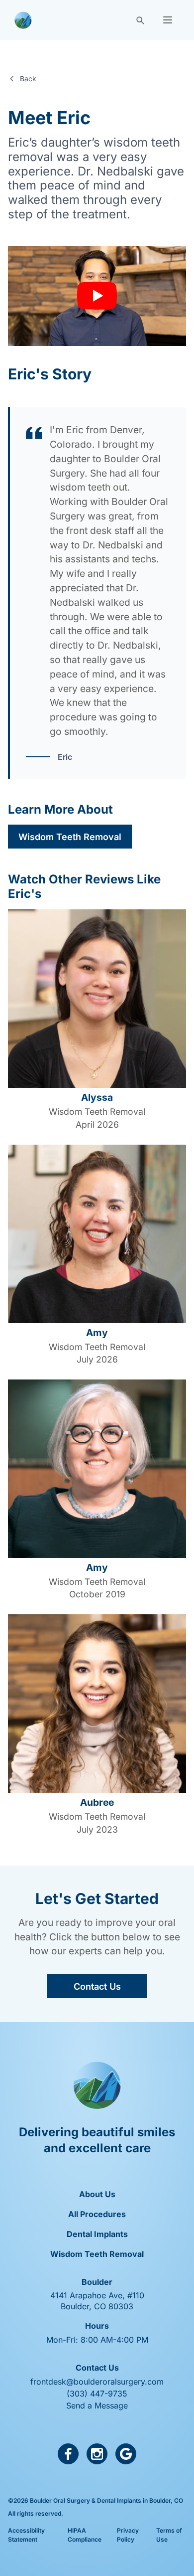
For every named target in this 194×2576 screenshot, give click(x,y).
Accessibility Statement (26, 2535)
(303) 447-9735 (97, 2394)
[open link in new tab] (68, 2454)
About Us (97, 2194)
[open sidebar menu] (168, 20)
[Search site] (140, 20)
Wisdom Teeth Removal (70, 837)
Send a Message (97, 2405)
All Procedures (97, 2214)
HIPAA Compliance (85, 2535)
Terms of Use (169, 2535)
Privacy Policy (128, 2535)
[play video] (97, 296)
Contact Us (97, 1986)
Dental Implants (97, 2234)
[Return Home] (23, 20)
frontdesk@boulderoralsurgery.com (97, 2382)
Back (28, 79)
